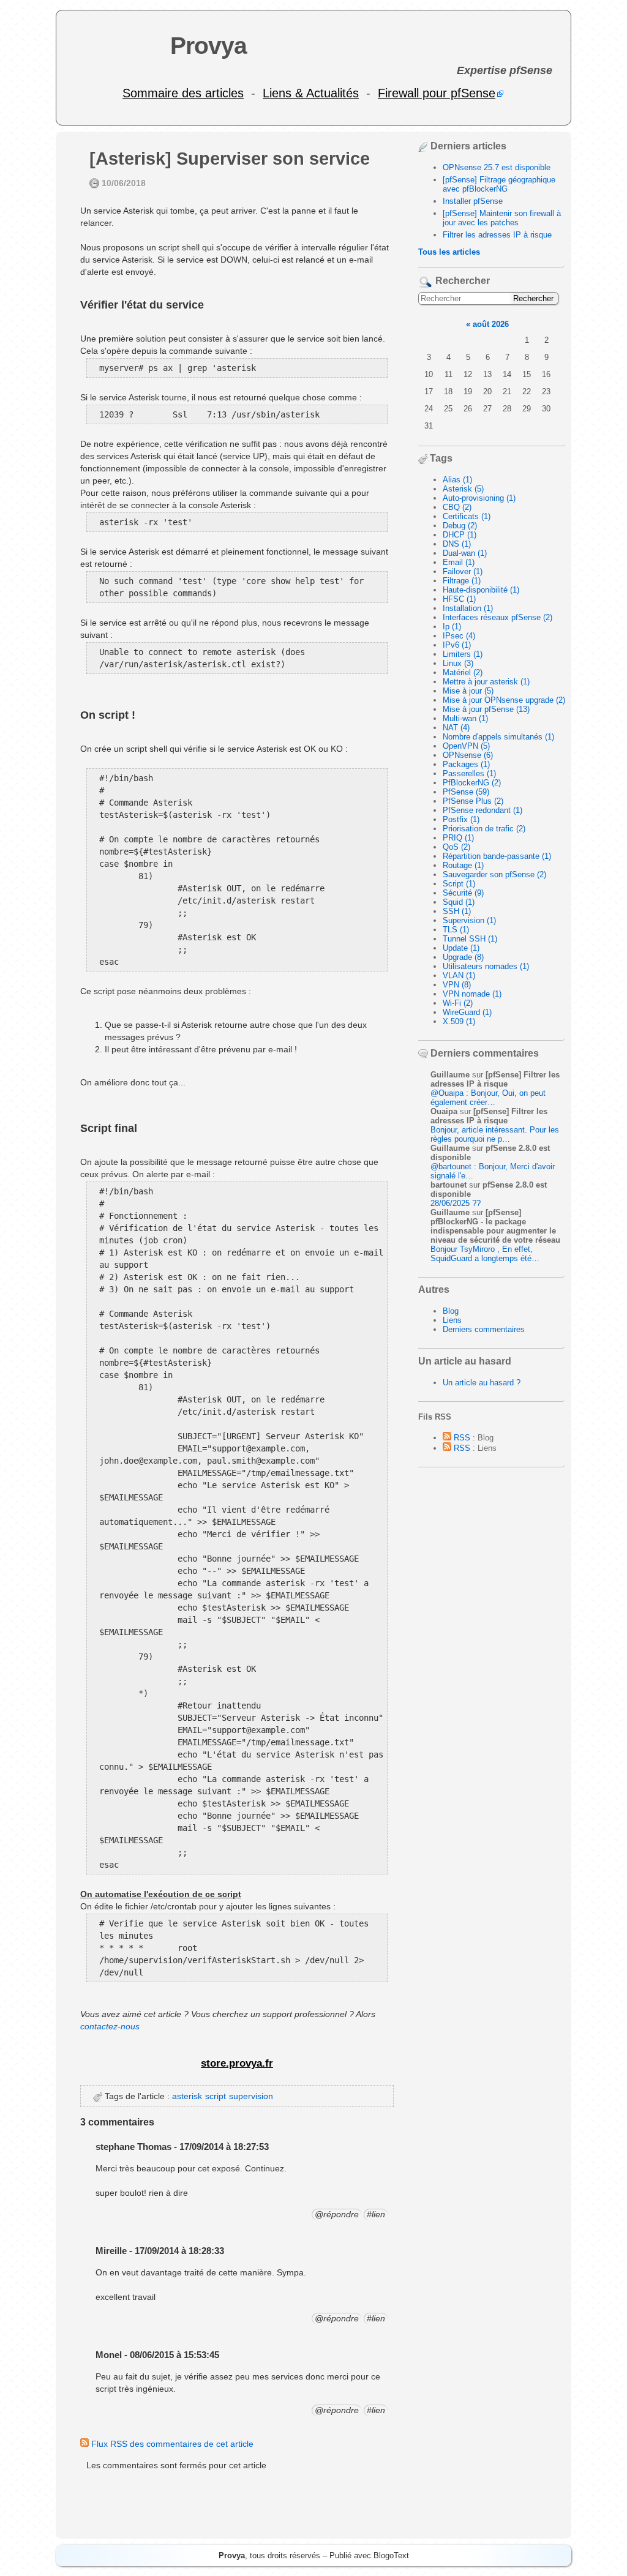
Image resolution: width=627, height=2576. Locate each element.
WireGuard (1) (467, 1012)
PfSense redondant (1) (482, 810)
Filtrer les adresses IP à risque (497, 235)
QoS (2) (456, 847)
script (216, 2096)
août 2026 (491, 324)
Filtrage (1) (462, 581)
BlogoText (391, 2555)
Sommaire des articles (183, 93)
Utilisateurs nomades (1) (486, 966)
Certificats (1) (467, 516)
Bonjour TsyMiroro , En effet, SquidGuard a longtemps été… (485, 1254)
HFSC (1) (459, 599)
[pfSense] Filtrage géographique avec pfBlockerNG (499, 184)
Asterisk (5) (463, 489)
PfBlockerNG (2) (472, 783)
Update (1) (461, 948)
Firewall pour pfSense (437, 93)
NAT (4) (456, 728)
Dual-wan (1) (465, 553)
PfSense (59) (466, 792)
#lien (376, 2214)
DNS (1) (457, 544)
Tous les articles (449, 252)
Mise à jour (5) (468, 691)
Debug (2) (460, 526)
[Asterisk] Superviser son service (230, 159)
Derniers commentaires (484, 1329)
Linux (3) (458, 663)
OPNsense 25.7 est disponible (497, 167)
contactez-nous (110, 2026)
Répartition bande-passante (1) (497, 856)
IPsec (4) (459, 636)
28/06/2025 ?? (456, 1203)
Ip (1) (452, 627)
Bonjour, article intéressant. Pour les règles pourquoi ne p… (495, 1134)
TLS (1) (456, 930)
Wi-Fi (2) (458, 1003)
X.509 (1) (459, 1021)
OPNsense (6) (468, 755)
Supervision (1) (469, 920)
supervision (251, 2096)
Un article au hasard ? (482, 1383)
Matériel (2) (463, 672)
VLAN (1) (459, 975)
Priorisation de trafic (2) (484, 829)
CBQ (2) (457, 507)
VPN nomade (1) (472, 994)
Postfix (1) (461, 819)
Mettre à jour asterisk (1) (486, 682)
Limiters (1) (463, 654)
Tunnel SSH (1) (470, 939)
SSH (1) (457, 911)
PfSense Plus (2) (473, 801)
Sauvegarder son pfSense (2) (494, 874)
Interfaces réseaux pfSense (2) (497, 617)
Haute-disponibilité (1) (481, 590)
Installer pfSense (473, 201)
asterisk (187, 2096)
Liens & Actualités (311, 93)
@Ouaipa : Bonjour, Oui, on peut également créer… (488, 1098)
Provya (208, 46)
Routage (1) (463, 865)
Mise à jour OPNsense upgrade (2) (504, 700)
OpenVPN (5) (466, 746)
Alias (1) (457, 480)
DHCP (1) (460, 535)
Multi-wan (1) (465, 718)
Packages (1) (466, 764)
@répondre (337, 2214)
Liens (452, 1320)
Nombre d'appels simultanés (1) (498, 737)
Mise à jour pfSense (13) (486, 709)
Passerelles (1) (469, 773)
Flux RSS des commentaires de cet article (171, 2444)
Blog (451, 1311)
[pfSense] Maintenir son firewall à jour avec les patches (502, 218)
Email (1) (459, 562)
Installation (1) (468, 608)
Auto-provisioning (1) (479, 498)
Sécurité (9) (463, 893)
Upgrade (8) (463, 957)
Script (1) (459, 884)
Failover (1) (463, 571)
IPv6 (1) (457, 645)
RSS (461, 1438)
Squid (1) (459, 902)
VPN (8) (457, 985)
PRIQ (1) (458, 838)
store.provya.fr (237, 2063)
